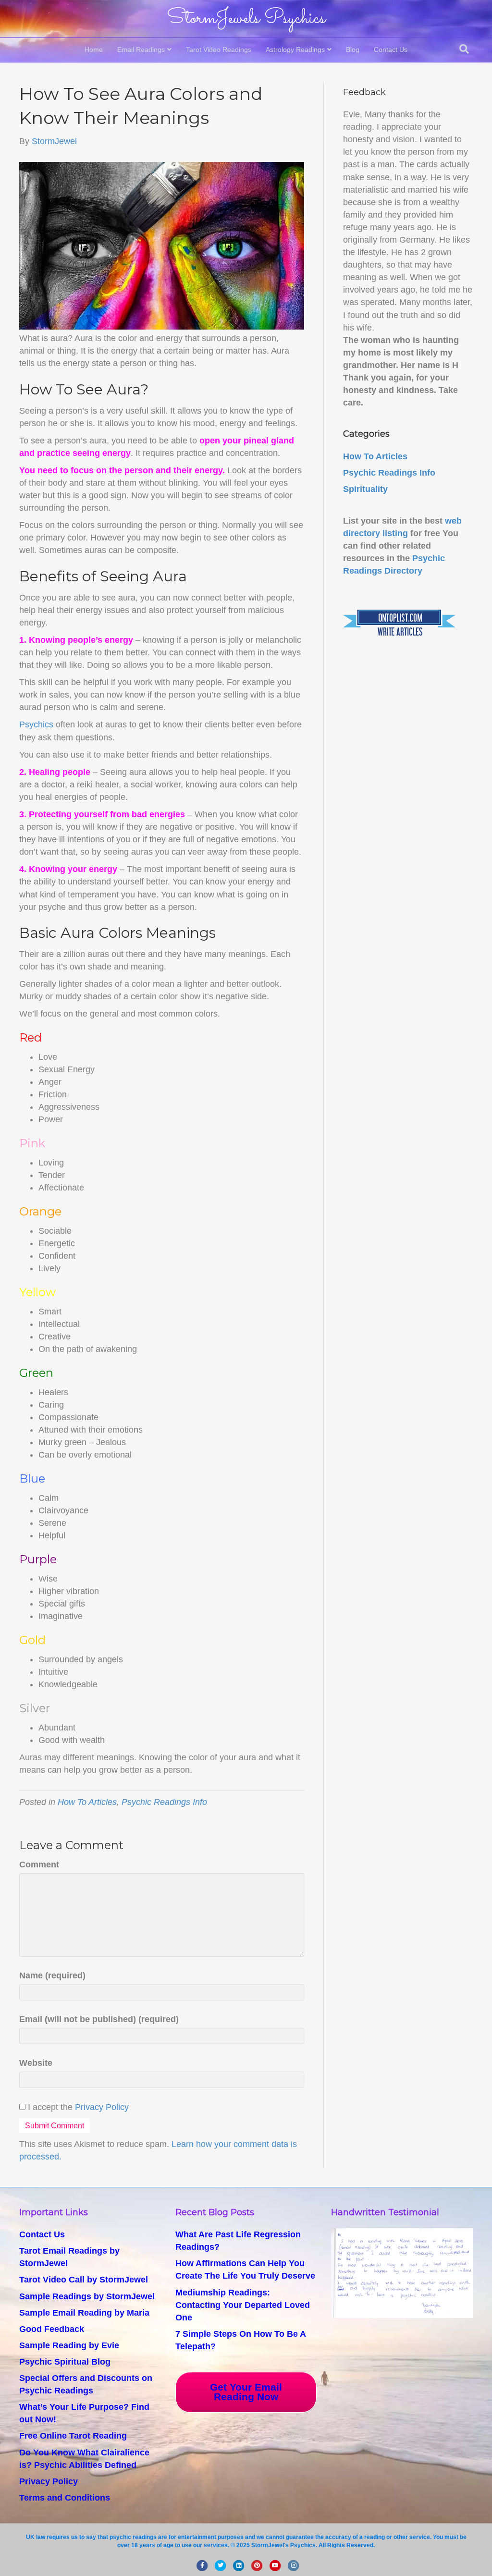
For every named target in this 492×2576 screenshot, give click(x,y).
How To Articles (87, 1802)
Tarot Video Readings (219, 49)
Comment (39, 1865)
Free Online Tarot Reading (73, 2436)
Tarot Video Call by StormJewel (84, 2280)
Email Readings (141, 49)
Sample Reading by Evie (69, 2345)
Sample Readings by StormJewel (87, 2296)
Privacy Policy (102, 2107)
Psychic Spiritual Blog (65, 2362)
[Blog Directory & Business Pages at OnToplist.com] (399, 623)
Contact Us (391, 49)
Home (94, 49)
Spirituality (365, 489)
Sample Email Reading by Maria (84, 2313)
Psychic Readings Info (164, 1802)
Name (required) (52, 1975)
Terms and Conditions (65, 2498)
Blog (353, 49)
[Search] (464, 49)
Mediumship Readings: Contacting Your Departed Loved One (243, 2305)
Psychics (36, 724)
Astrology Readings (295, 49)
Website (36, 2063)
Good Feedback (52, 2329)
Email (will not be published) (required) (99, 2019)
